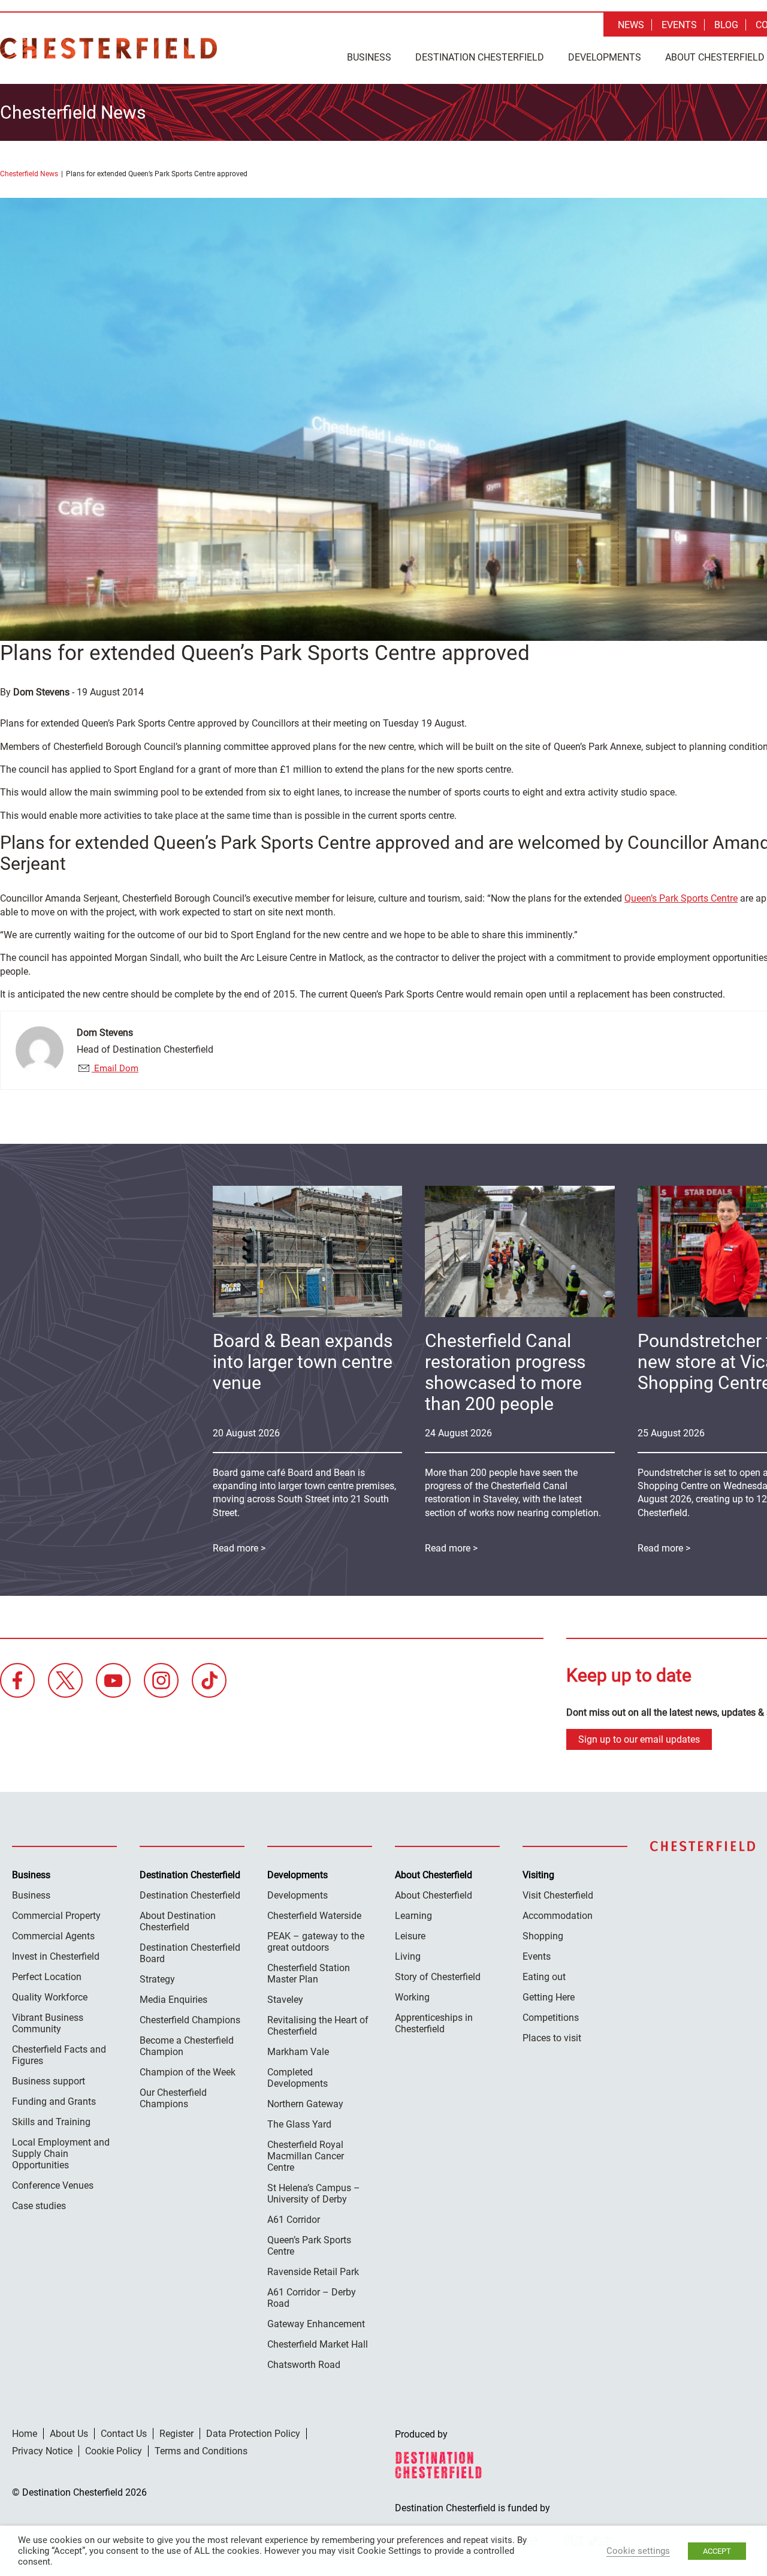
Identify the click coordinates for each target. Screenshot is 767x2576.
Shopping (543, 1936)
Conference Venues (53, 2185)
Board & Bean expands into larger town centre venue (303, 1362)
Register (176, 2434)
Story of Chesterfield (438, 1977)
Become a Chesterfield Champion (187, 2046)
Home (25, 2434)
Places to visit (552, 2038)
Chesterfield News (29, 174)
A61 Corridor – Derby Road (312, 2298)
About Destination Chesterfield (178, 1921)
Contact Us (124, 2434)
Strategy (157, 1979)
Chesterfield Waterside (314, 1916)
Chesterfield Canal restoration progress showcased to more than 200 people (505, 1372)
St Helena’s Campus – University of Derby (314, 2194)
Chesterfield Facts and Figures (59, 2055)
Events (679, 25)
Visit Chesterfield (558, 1895)
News (631, 25)
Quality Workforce (50, 1997)
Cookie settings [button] (638, 2551)
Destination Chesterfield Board (190, 1953)
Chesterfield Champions (190, 2020)
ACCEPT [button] (717, 2551)
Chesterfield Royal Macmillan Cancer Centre (306, 2156)
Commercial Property (56, 1916)
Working (412, 1997)
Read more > (451, 1548)
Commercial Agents (53, 1936)
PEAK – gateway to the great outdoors (316, 1942)
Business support (49, 2081)
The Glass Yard (299, 2124)
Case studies (39, 2206)
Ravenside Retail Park (313, 2272)
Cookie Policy (114, 2451)
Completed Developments (298, 2078)
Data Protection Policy (253, 2434)
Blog (726, 25)
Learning (413, 1916)
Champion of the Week (188, 2072)
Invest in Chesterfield (56, 1956)
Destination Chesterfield (108, 48)
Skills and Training (51, 2122)
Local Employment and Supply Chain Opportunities (61, 2154)
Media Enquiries (173, 2000)
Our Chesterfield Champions (173, 2098)
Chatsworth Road (304, 2365)
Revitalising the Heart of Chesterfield (318, 2026)
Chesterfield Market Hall (318, 2344)
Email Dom (115, 1068)
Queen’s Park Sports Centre (681, 898)
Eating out (544, 1977)
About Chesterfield (434, 1895)
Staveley (285, 2000)
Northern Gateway (305, 2104)
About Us (69, 2434)
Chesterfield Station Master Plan (309, 1974)
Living (408, 1956)
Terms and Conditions (201, 2451)
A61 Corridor (294, 2220)
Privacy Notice (42, 2451)
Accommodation (558, 1916)
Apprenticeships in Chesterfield (434, 2023)
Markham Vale (298, 2052)
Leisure (410, 1936)
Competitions (551, 2018)
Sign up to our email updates (639, 1739)
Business (369, 57)
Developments (605, 57)
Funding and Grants (54, 2102)
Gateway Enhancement (316, 2324)
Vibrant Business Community (48, 2023)
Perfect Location (47, 1977)
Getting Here (549, 1997)
